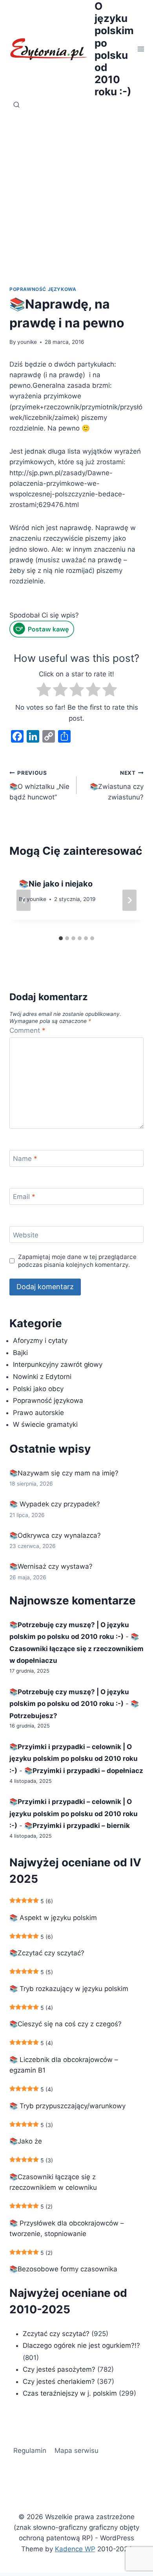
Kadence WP (75, 2549)
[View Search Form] (16, 105)
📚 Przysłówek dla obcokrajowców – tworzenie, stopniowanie (67, 2228)
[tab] (61, 938)
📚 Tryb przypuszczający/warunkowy (67, 2106)
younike (27, 342)
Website (26, 1235)
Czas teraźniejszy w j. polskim (70, 2393)
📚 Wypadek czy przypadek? (55, 1504)
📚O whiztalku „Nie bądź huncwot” (39, 785)
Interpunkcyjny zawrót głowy (58, 1364)
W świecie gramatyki (45, 1424)
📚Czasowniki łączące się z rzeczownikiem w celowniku (53, 2182)
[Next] (129, 900)
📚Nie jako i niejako (56, 884)
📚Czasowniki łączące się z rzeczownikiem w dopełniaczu (76, 1649)
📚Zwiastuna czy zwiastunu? (117, 785)
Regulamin (30, 2451)
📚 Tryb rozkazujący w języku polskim (69, 1989)
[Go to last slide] (24, 900)
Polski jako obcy (38, 1389)
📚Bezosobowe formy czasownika (63, 2269)
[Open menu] (141, 49)
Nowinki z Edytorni (42, 1377)
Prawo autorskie (38, 1413)
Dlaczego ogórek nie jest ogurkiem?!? (81, 2345)
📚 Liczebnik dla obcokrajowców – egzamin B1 (64, 2065)
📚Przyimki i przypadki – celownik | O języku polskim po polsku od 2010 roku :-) (74, 1759)
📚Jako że (26, 2141)
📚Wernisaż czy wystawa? (51, 1566)
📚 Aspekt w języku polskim (53, 1918)
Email (24, 1197)
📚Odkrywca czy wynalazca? (55, 1535)
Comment (27, 1030)
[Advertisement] (76, 193)
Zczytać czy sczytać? (56, 2334)
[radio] (44, 691)
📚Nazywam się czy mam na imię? (64, 1473)
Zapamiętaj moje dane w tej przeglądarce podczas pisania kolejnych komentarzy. (77, 1261)
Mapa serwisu (76, 2451)
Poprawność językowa (43, 289)
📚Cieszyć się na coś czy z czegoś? (66, 2024)
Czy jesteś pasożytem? (59, 2369)
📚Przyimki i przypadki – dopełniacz (84, 1771)
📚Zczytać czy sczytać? (47, 1953)
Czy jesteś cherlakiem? (60, 2382)
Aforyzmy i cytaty (40, 1341)
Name (25, 1159)
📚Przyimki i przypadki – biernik (77, 1826)
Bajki (20, 1353)
